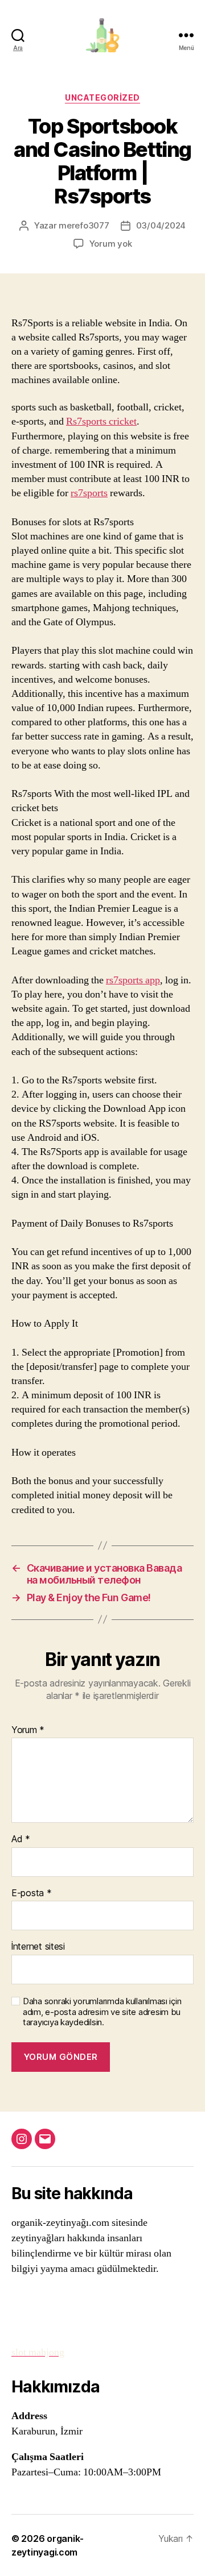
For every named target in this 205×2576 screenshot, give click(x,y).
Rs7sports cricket (101, 421)
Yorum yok (111, 244)
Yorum (28, 1730)
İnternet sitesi (38, 1947)
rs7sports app (133, 980)
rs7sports (89, 493)
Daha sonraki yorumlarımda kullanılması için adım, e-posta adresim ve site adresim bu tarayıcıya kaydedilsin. (102, 2012)
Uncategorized (102, 97)
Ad (21, 1839)
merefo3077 (84, 225)
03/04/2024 (161, 225)
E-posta (32, 1893)
